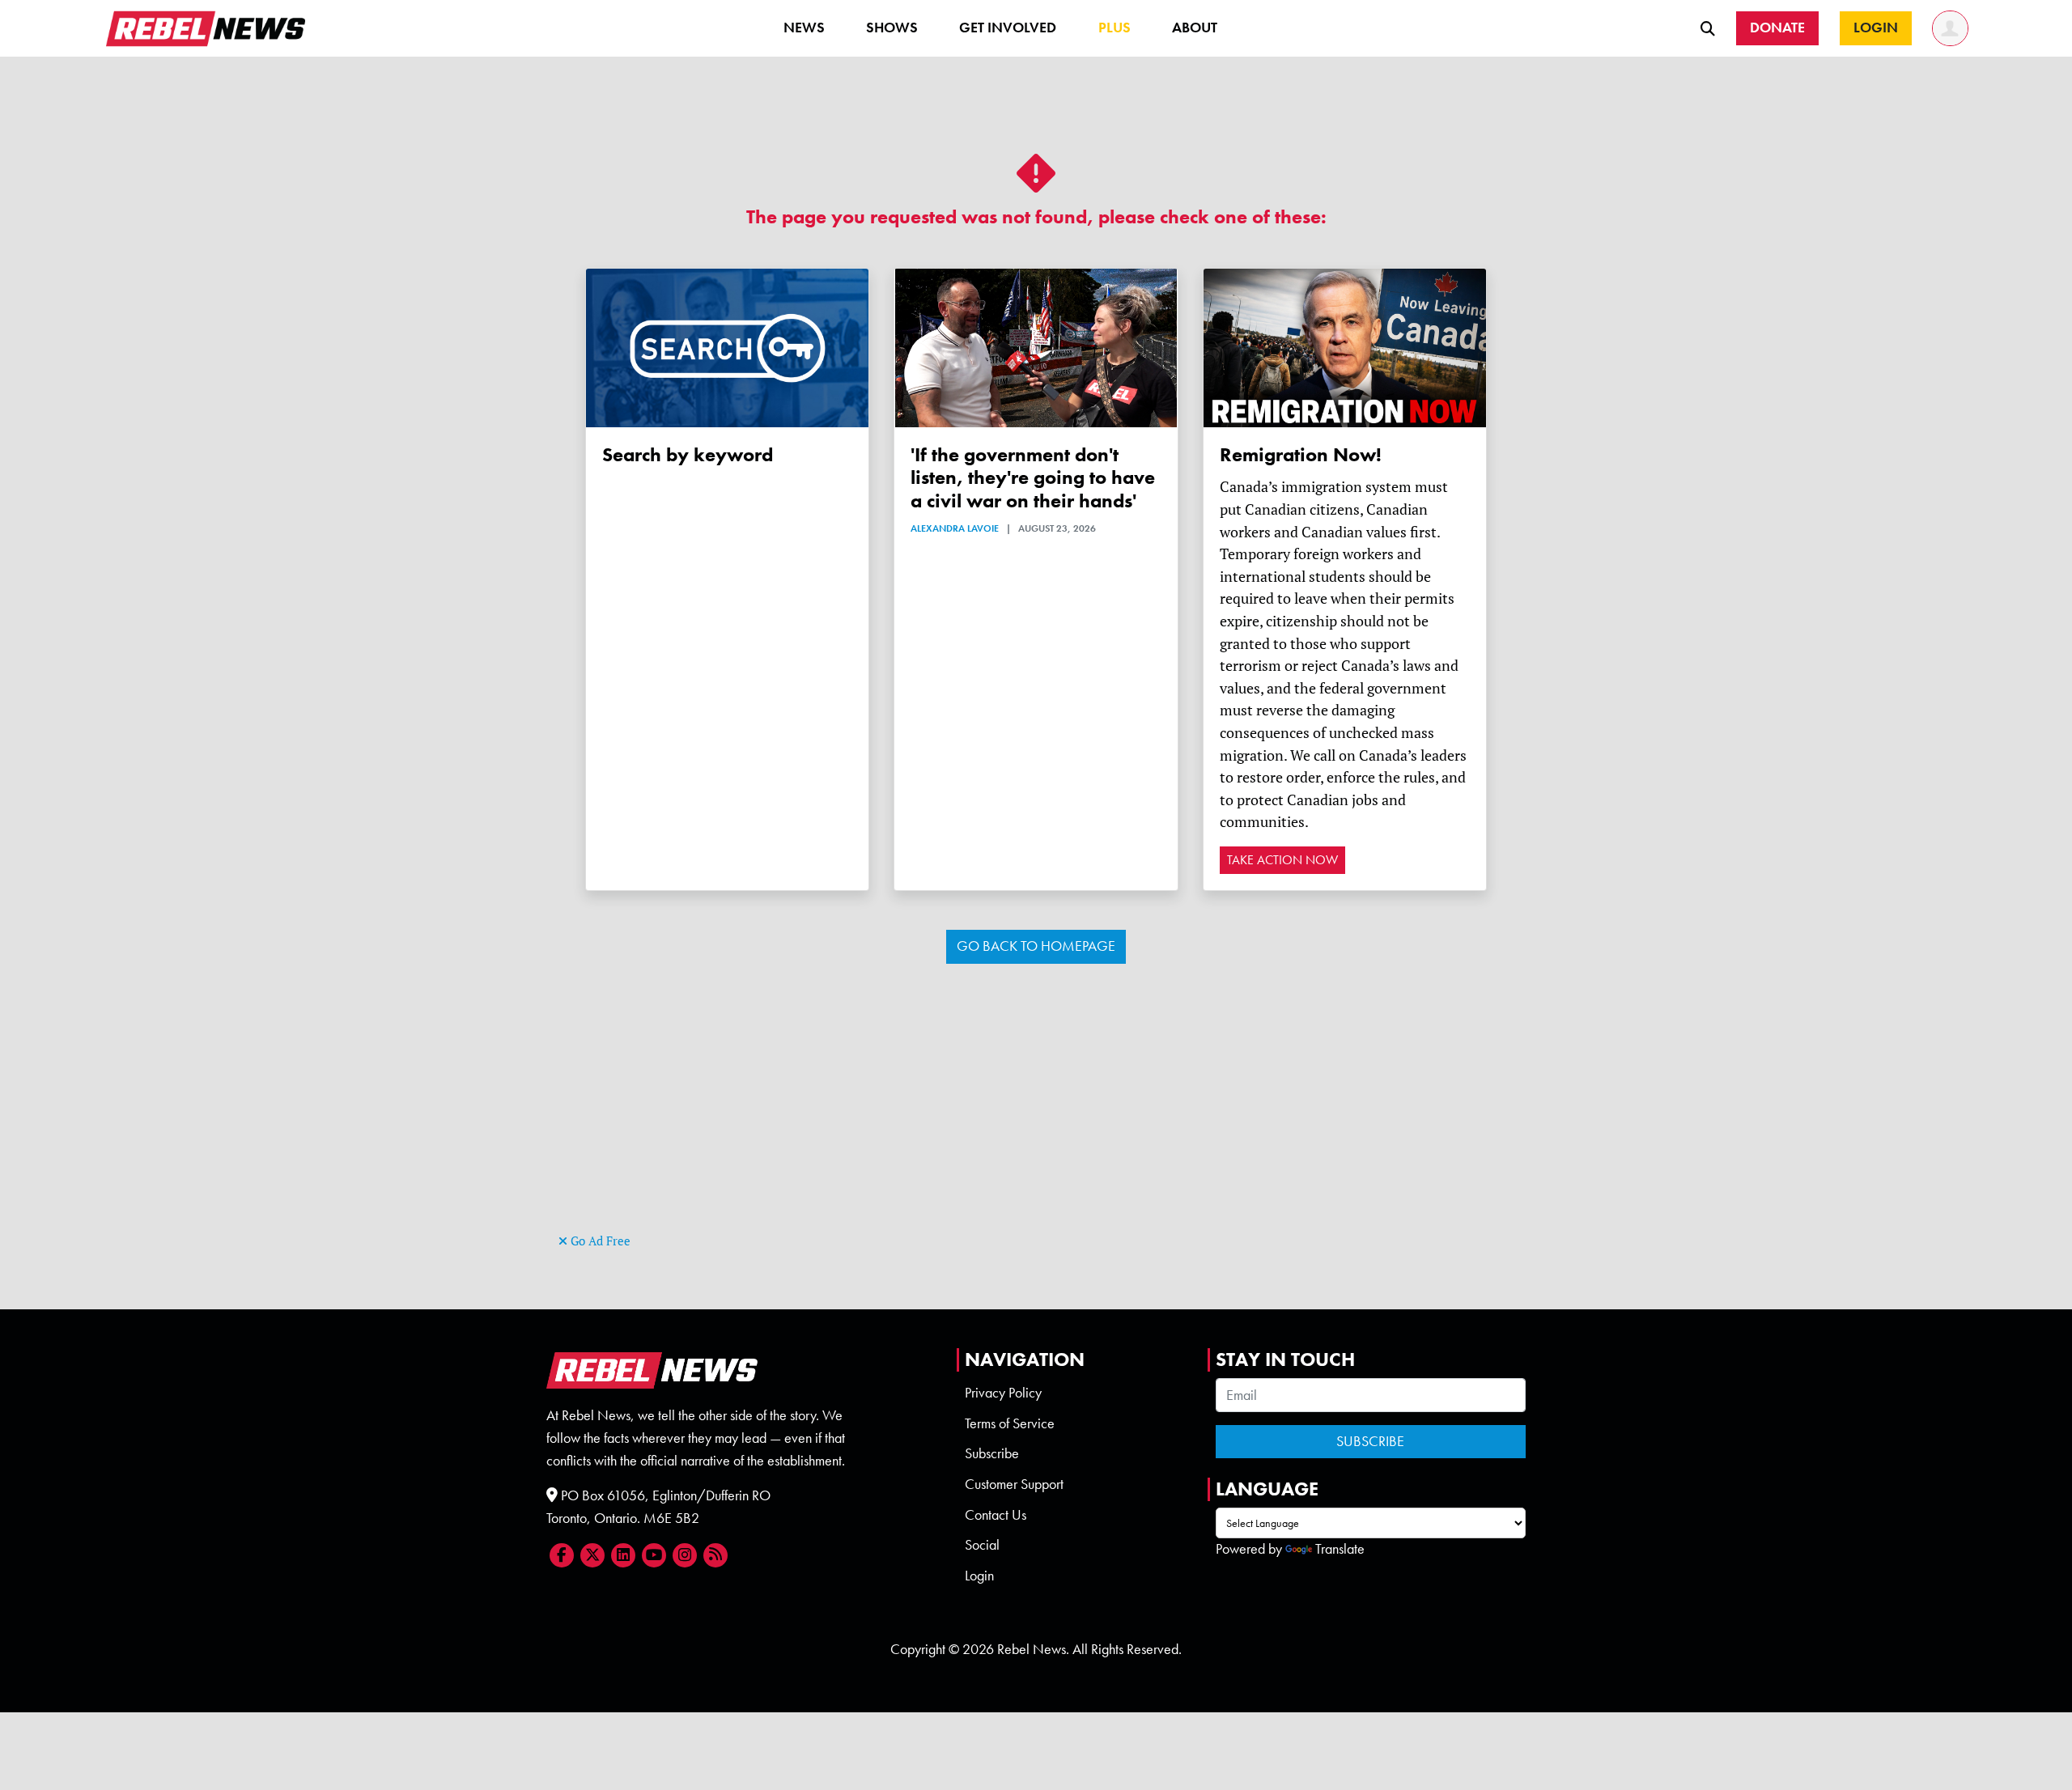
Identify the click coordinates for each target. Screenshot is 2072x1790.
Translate (1340, 1549)
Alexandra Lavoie (955, 528)
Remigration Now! (1301, 454)
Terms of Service (1010, 1423)
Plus (1115, 28)
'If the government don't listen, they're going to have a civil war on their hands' (1033, 478)
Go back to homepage (1036, 946)
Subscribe (992, 1453)
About (1195, 28)
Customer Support (1014, 1484)
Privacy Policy (1003, 1393)
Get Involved (1008, 28)
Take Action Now (1282, 860)
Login (979, 1576)
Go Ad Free (599, 1241)
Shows (892, 28)
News (804, 28)
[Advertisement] (1036, 1116)
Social (982, 1545)
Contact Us (996, 1515)
